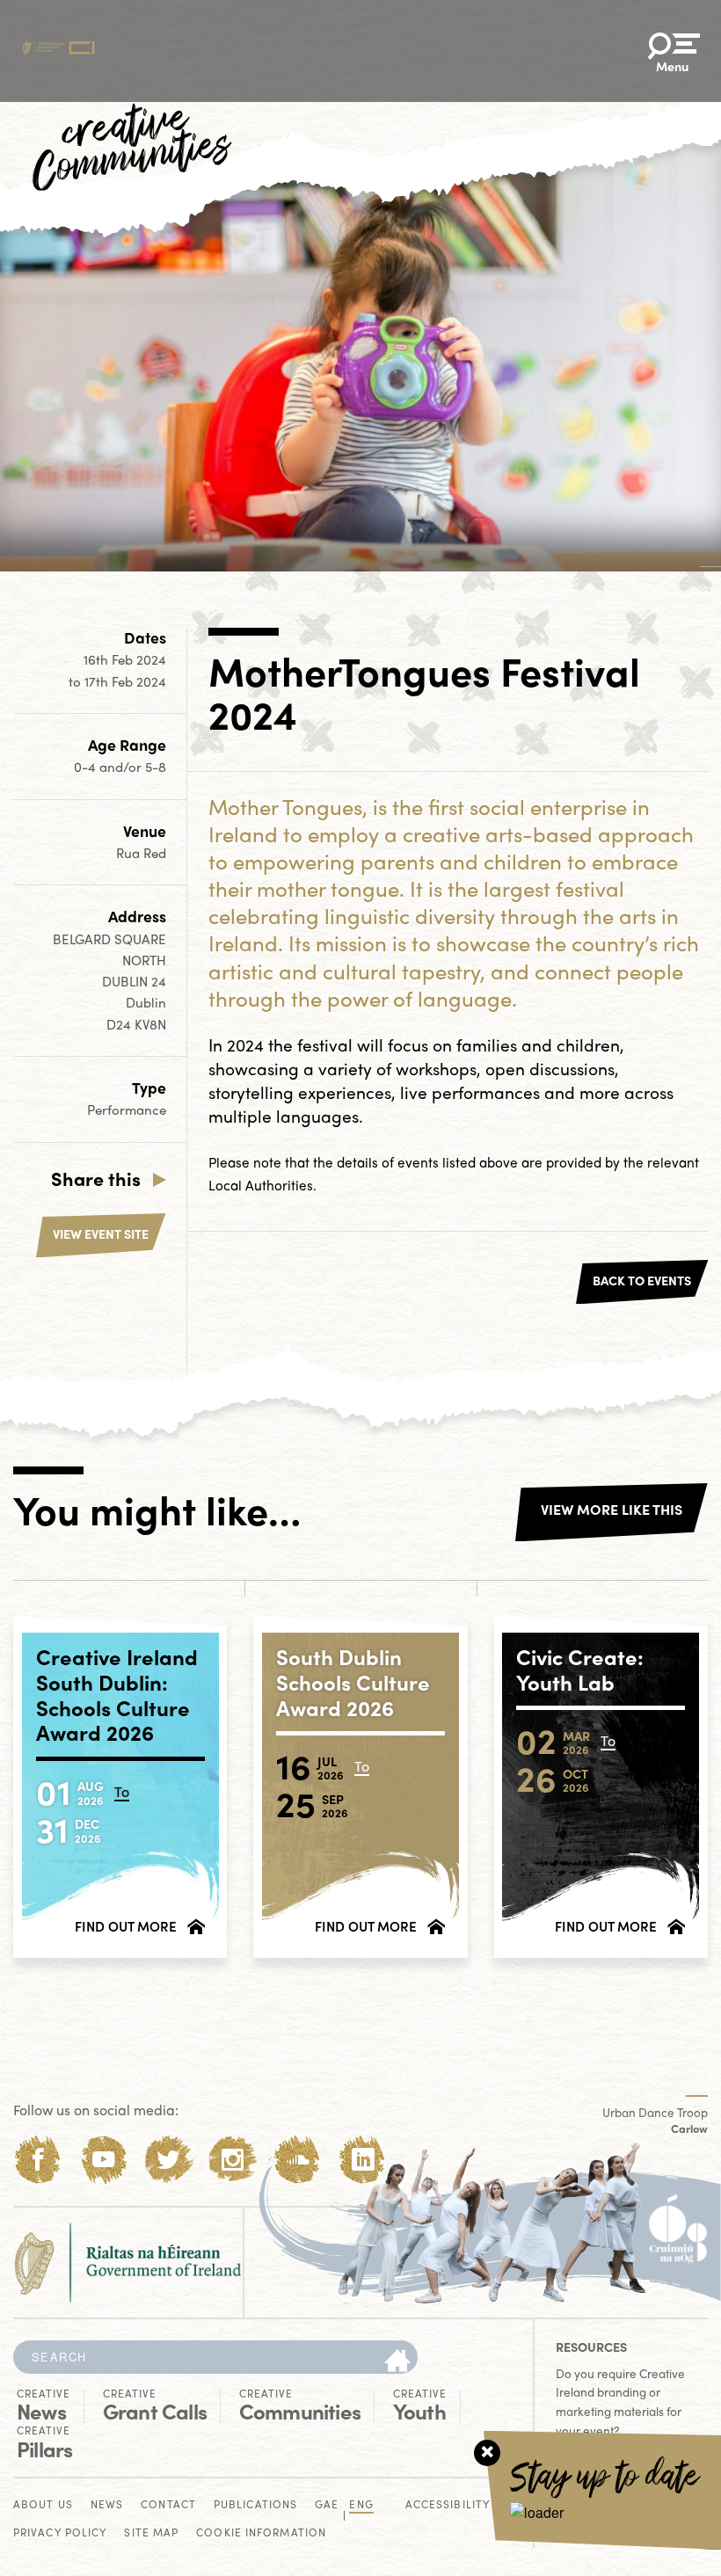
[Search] (397, 2361)
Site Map (151, 2533)
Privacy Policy (60, 2533)
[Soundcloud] (298, 2160)
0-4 (87, 767)
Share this (96, 1178)
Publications (255, 2505)
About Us (43, 2505)
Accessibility (448, 2505)
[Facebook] (38, 2160)
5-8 (156, 767)
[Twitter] (168, 2160)
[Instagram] (233, 2160)
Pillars (44, 2442)
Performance (127, 1110)
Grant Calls (155, 2405)
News (44, 2405)
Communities (300, 2405)
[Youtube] (103, 2160)
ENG (361, 2505)
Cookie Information (261, 2533)
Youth (420, 2405)
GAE (327, 2505)
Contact (168, 2505)
